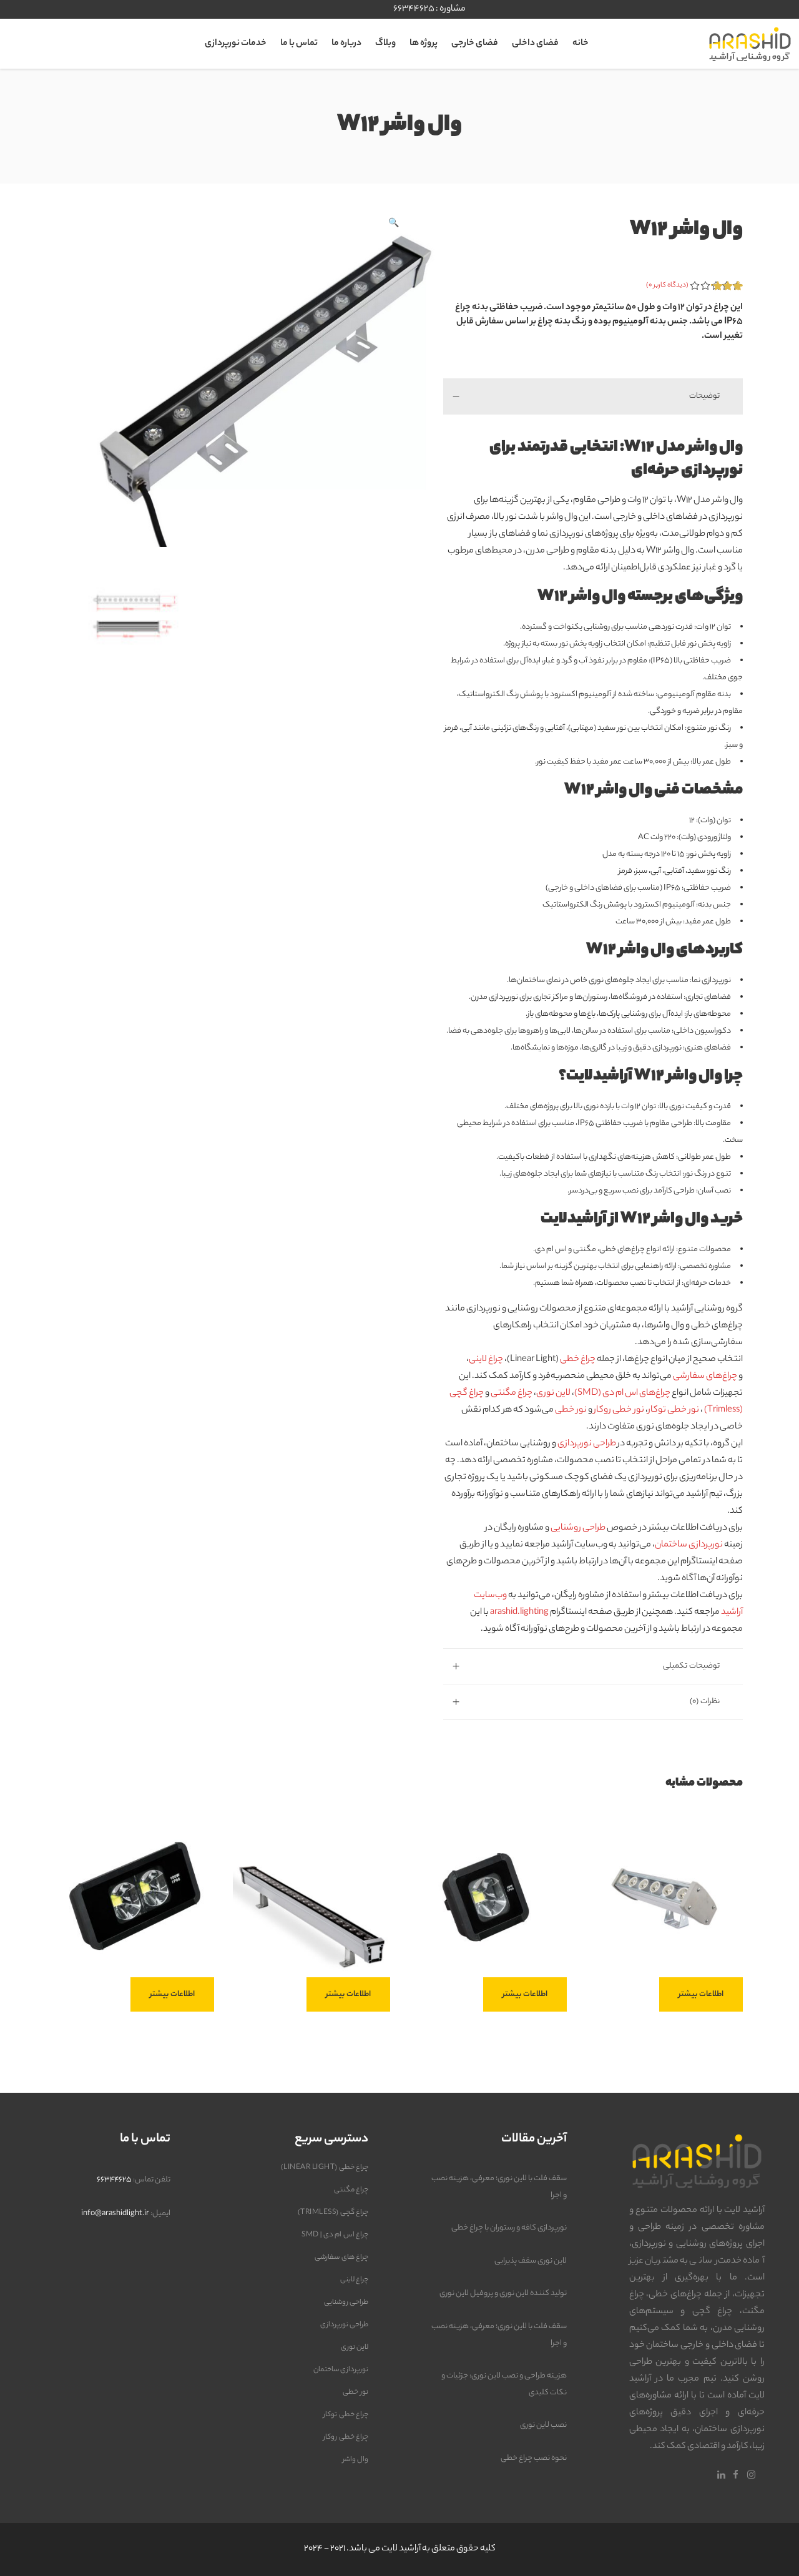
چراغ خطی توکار (346, 2415)
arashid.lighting (519, 1613)
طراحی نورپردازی (587, 1444)
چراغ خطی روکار (346, 2437)
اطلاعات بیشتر (701, 1994)
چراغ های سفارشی (341, 2258)
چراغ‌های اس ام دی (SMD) (622, 1394)
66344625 (414, 9)
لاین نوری (553, 1394)
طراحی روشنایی (578, 1528)
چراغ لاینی (486, 1360)
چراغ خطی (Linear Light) (325, 2168)
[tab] (593, 396)
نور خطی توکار (674, 1410)
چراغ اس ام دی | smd (335, 2235)
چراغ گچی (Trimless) (333, 2213)
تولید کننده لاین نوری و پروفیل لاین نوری (503, 2293)
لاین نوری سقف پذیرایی (531, 2261)
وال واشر (356, 2460)
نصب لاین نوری (543, 2425)
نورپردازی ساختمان (689, 1545)
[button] (393, 224)
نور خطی (571, 1410)
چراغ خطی (578, 1360)
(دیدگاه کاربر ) (667, 285)
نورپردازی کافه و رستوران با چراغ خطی (509, 2228)
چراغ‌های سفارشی (705, 1377)
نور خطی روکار (619, 1410)
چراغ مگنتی (512, 1394)
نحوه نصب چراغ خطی (534, 2458)
